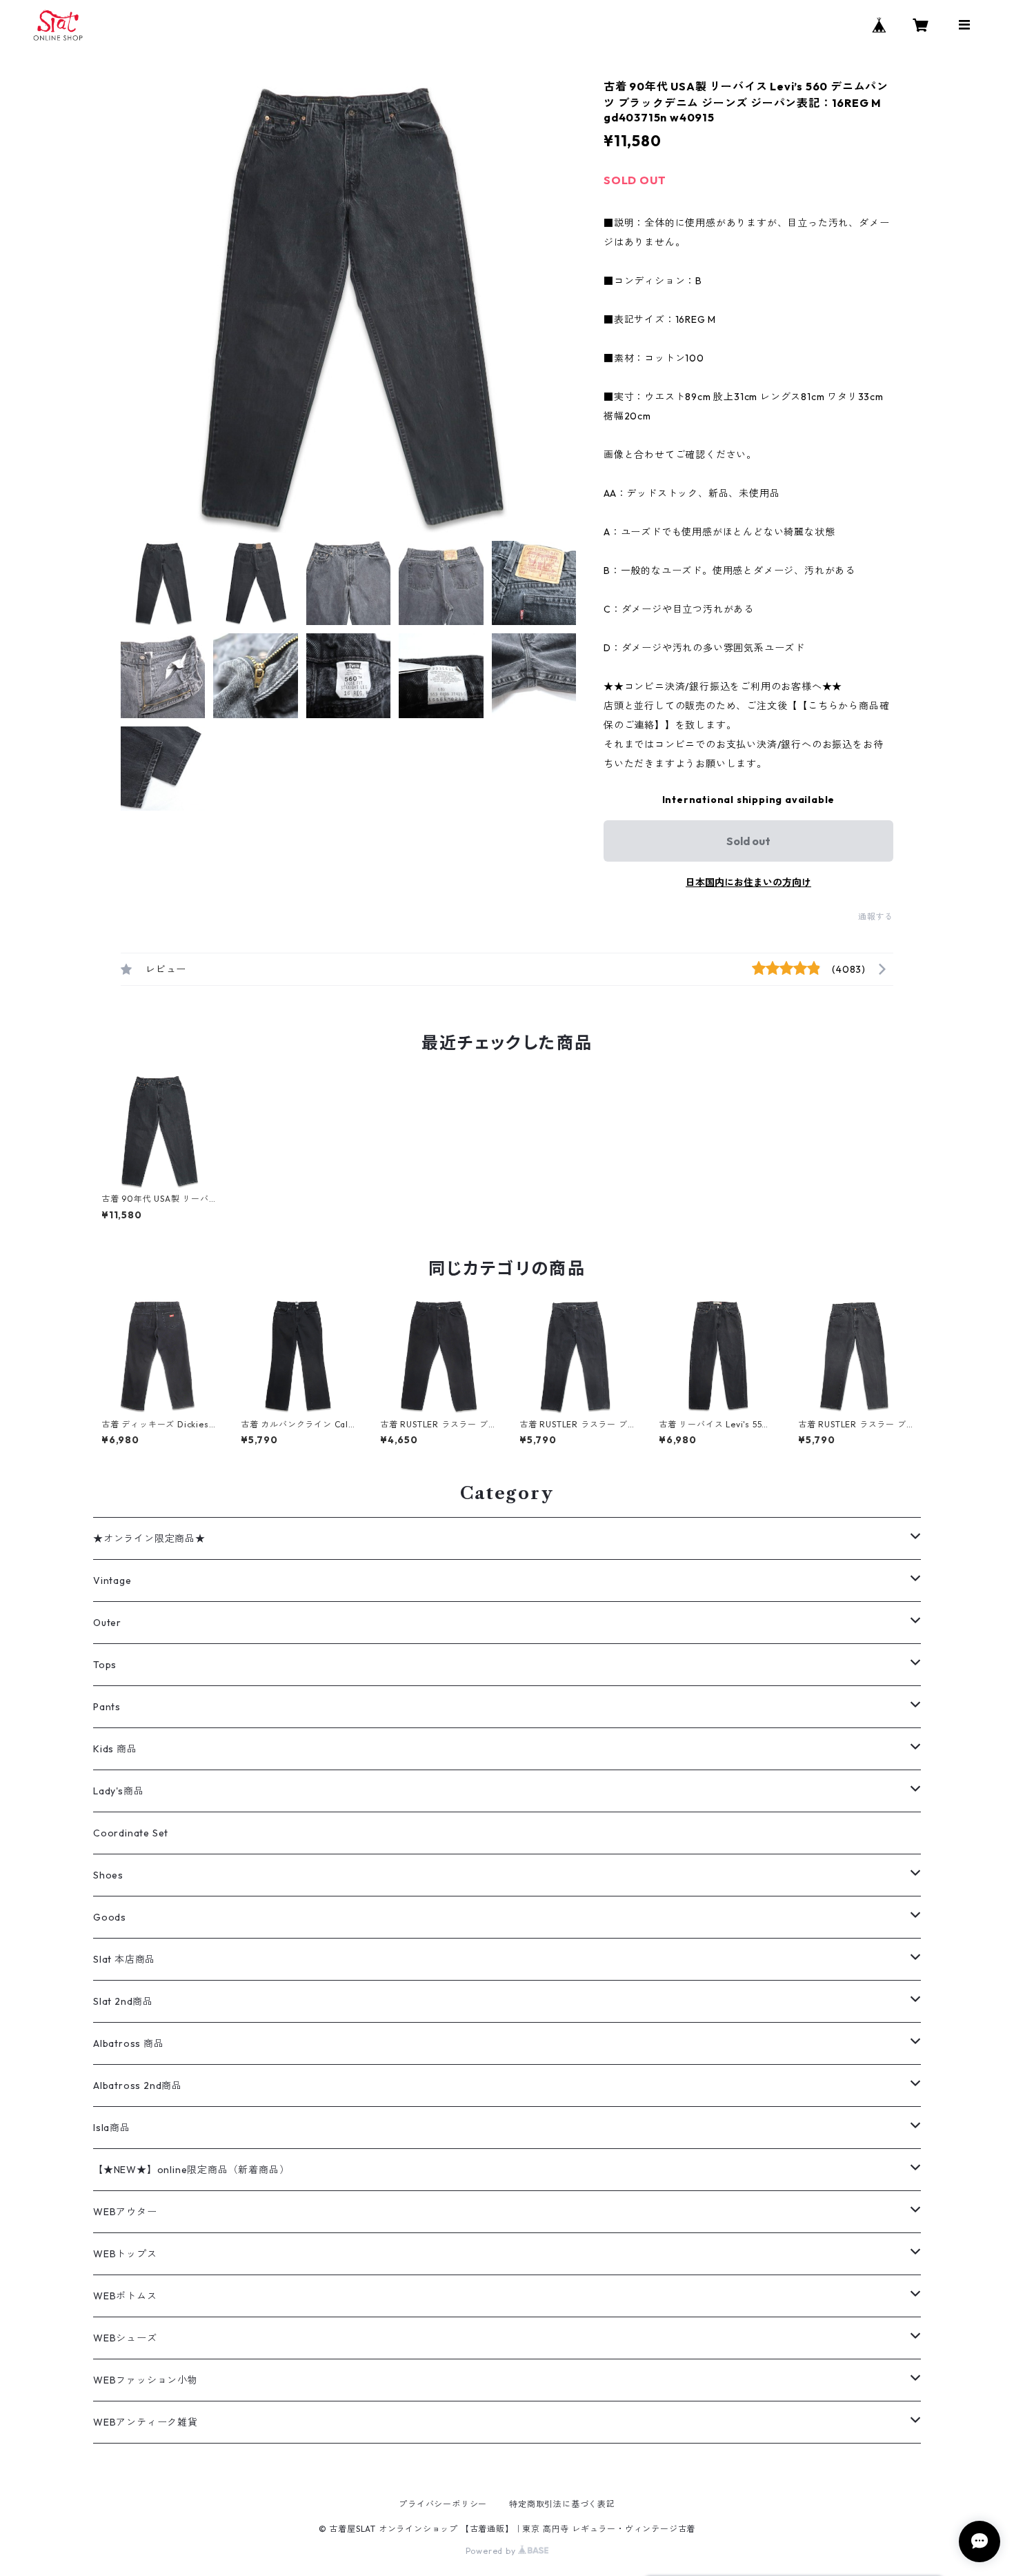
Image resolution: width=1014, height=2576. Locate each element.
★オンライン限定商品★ (149, 1538)
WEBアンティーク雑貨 (146, 2422)
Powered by (492, 2551)
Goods (110, 1917)
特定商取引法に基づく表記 (562, 2504)
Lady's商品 (118, 1791)
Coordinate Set (131, 1833)
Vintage (112, 1581)
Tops (105, 1665)
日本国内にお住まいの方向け (748, 882)
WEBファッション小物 (146, 2380)
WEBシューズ (125, 2338)
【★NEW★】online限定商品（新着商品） (191, 2170)
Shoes (108, 1875)
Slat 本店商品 (124, 1959)
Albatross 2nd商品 (138, 2085)
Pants (107, 1707)
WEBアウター (125, 2212)
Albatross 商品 (129, 2043)
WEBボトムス (125, 2296)
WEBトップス (125, 2254)
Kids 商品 (115, 1749)
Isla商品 (112, 2128)
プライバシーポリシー (443, 2504)
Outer (107, 1623)
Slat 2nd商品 (123, 2001)
